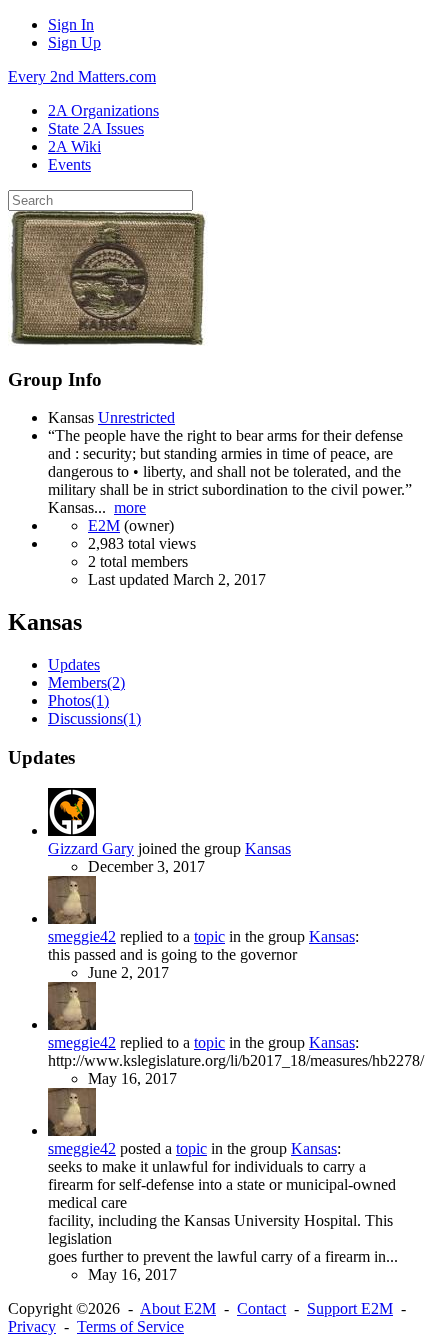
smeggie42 (82, 936)
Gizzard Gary (91, 848)
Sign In (71, 24)
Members (86, 682)
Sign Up (74, 42)
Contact (261, 1308)
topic (209, 936)
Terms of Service (130, 1326)
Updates (74, 664)
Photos (78, 700)
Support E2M (350, 1308)
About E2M (178, 1308)
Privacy (32, 1326)
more (130, 507)
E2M (104, 525)
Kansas (268, 848)
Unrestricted (136, 417)
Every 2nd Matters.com (82, 76)
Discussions (94, 718)
